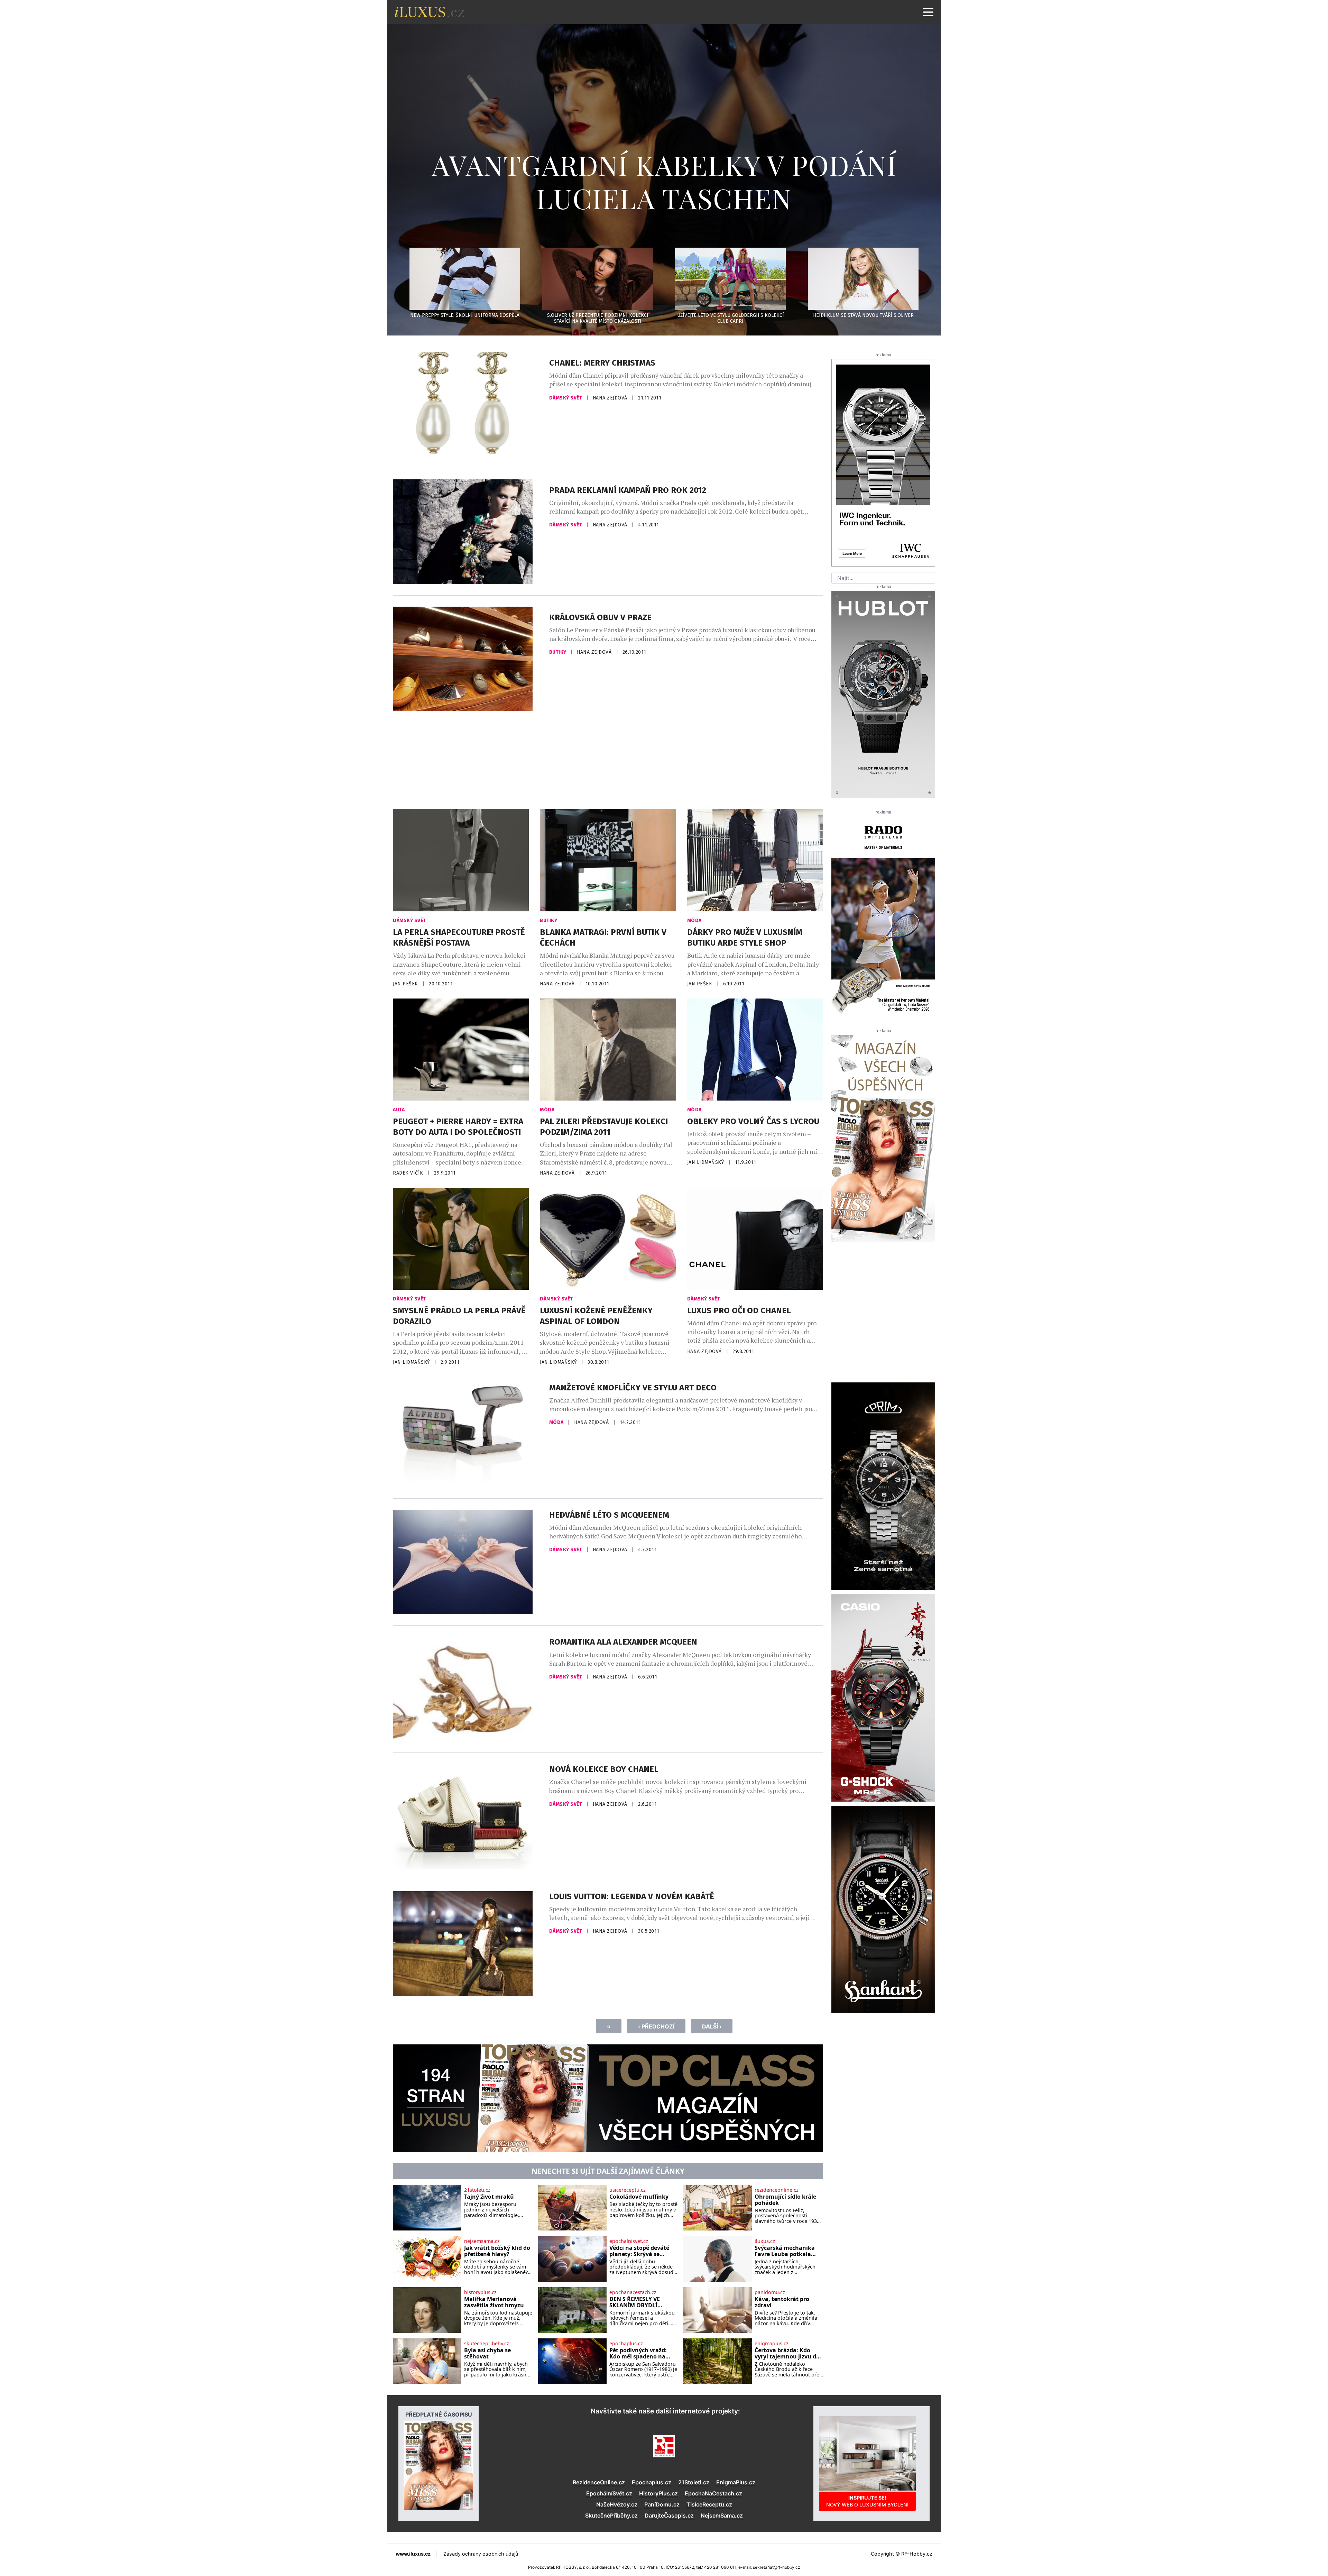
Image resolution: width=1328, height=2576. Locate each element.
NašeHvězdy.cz (617, 2504)
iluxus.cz (765, 2241)
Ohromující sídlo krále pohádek (785, 2200)
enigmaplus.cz (772, 2344)
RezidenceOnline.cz (599, 2482)
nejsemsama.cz (482, 2241)
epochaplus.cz (626, 2344)
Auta (399, 1110)
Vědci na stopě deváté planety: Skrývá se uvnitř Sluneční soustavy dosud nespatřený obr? (639, 2251)
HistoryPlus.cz (658, 2493)
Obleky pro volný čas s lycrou (753, 1121)
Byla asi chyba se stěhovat (487, 2353)
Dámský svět (566, 398)
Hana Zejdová (611, 398)
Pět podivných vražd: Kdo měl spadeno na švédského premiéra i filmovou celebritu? (639, 2353)
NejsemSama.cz (722, 2515)
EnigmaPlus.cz (736, 2482)
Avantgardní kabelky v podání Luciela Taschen (664, 181)
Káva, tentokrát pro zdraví (782, 2302)
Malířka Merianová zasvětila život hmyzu (494, 2302)
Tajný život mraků (489, 2197)
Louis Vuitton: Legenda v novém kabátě (632, 1896)
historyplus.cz (480, 2292)
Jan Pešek (406, 984)
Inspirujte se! (867, 2501)
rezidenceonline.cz (777, 2190)
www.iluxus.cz (413, 2554)
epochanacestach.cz (633, 2292)
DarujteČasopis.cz (669, 2515)
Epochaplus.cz (652, 2482)
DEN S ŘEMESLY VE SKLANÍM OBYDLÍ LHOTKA (635, 2302)
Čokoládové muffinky (639, 2197)
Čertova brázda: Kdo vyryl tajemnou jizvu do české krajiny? (787, 2353)
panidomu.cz (770, 2292)
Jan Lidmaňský (706, 1162)
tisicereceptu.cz (628, 2190)
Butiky (559, 652)
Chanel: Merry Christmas (602, 363)
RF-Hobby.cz (917, 2554)
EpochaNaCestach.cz (713, 2493)
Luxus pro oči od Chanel (739, 1310)
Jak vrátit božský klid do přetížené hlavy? (497, 2251)
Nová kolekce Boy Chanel (604, 1769)
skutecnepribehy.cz (487, 2344)
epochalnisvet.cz (629, 2241)
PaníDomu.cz (662, 2504)
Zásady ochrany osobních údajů (481, 2554)
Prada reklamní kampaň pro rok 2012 (628, 490)
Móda (694, 921)
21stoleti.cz (477, 2190)
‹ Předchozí (656, 2026)
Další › (712, 2026)
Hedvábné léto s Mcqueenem (609, 1515)
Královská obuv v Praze (600, 617)
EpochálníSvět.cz (609, 2493)
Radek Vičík (409, 1173)
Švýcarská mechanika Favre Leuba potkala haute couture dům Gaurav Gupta (785, 2251)
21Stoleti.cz (694, 2482)
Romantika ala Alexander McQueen (623, 1642)
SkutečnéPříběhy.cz (611, 2515)
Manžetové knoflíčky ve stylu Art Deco (633, 1388)
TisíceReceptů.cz (709, 2504)
